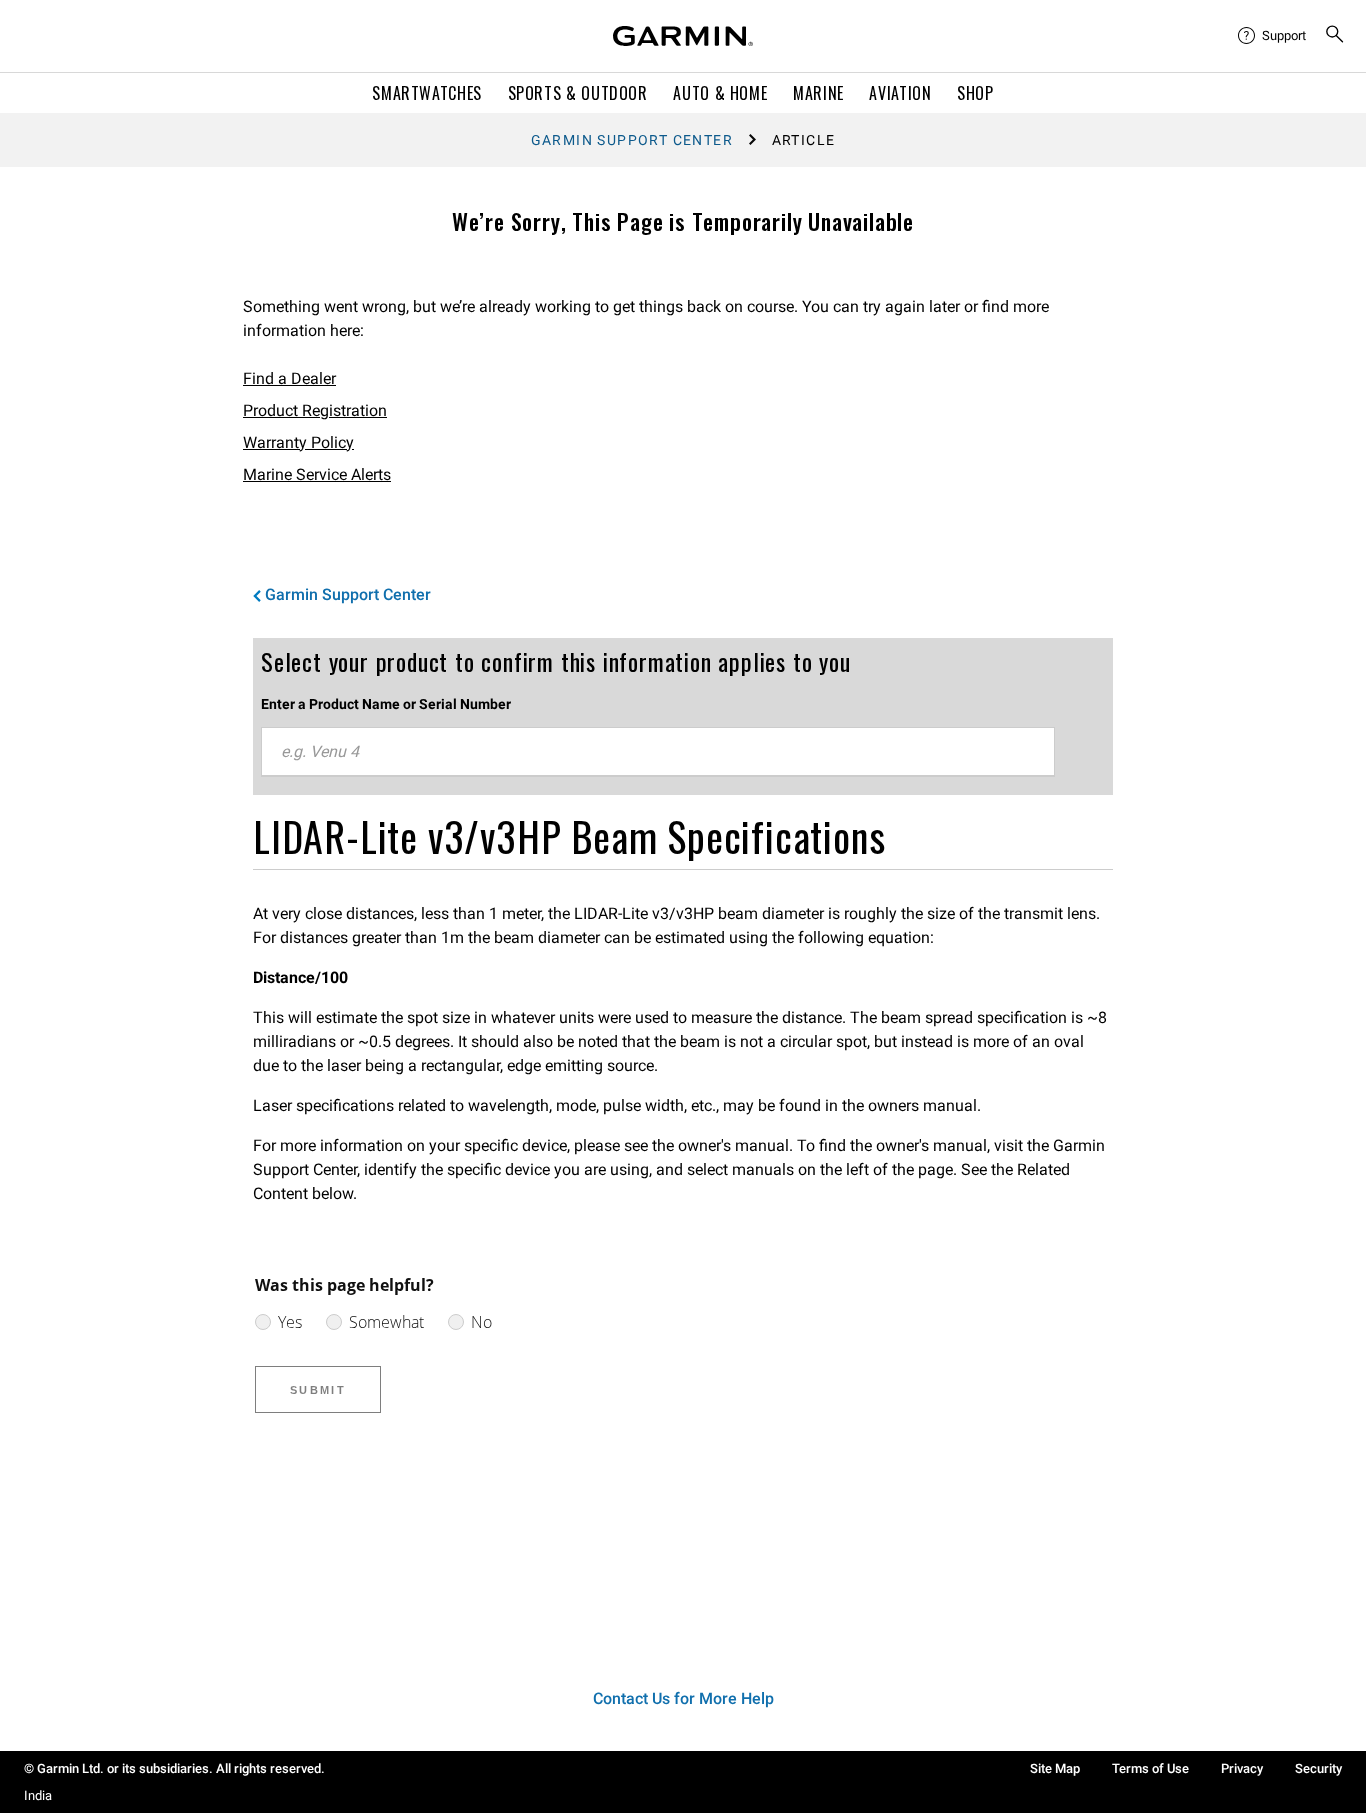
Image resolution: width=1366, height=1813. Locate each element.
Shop (975, 93)
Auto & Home (720, 93)
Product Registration (315, 410)
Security (1318, 1768)
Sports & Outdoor (578, 93)
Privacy (1242, 1768)
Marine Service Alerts (317, 474)
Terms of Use (1150, 1768)
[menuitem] (1273, 36)
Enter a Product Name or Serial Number (386, 704)
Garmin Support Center (632, 140)
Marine (818, 93)
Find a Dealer (289, 378)
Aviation (900, 93)
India (38, 1795)
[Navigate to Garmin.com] (683, 36)
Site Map (1055, 1768)
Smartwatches (427, 93)
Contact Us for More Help (683, 1698)
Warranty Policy (298, 442)
